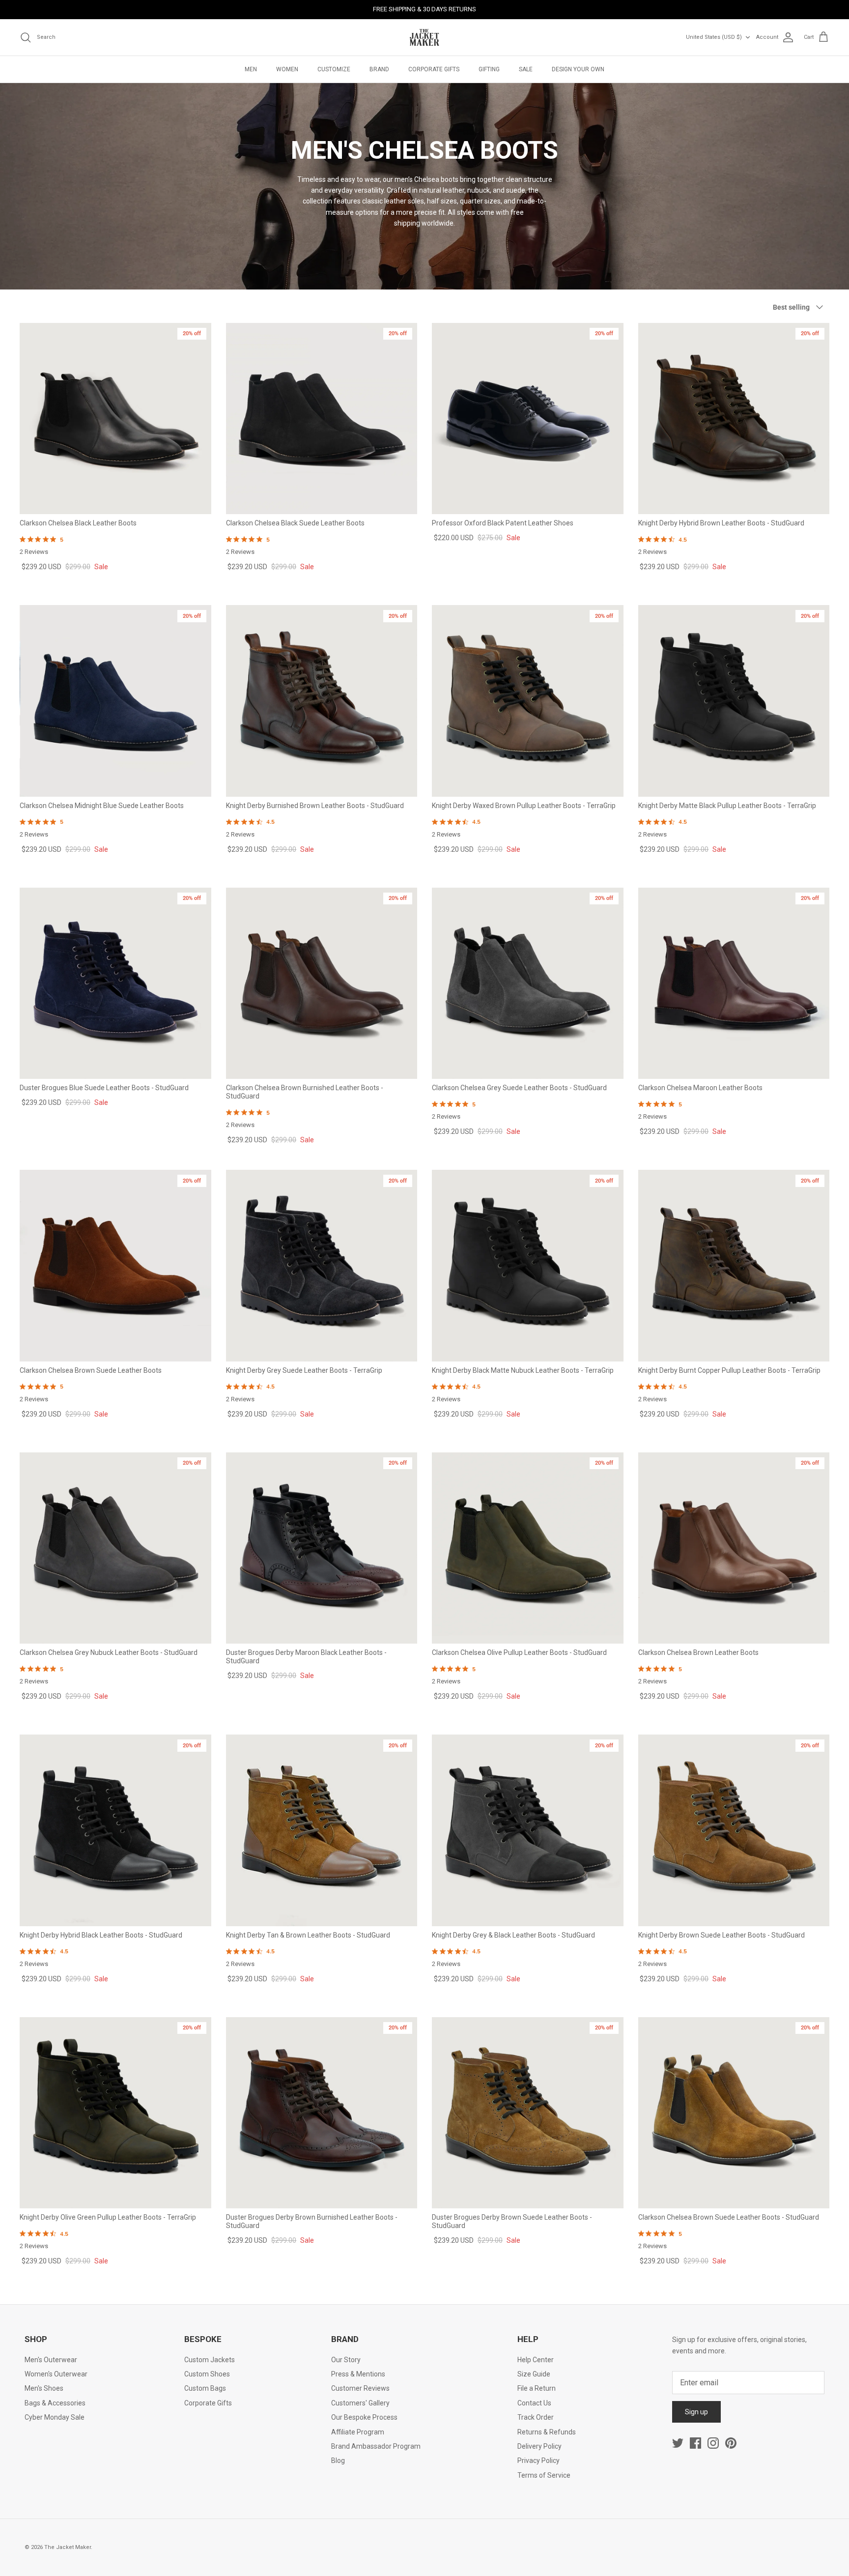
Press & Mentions (358, 2374)
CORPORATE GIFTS (434, 69)
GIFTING (489, 69)
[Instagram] (713, 2443)
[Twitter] (678, 2443)
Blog (338, 2460)
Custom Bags (205, 2388)
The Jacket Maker (68, 2547)
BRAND (379, 69)
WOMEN (287, 69)
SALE (526, 69)
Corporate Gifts (208, 2403)
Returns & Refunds (547, 2432)
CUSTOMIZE (334, 69)
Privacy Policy (538, 2460)
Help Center (536, 2360)
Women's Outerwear (56, 2374)
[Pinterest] (731, 2443)
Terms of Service (544, 2475)
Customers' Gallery (360, 2403)
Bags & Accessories (55, 2403)
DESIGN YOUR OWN (578, 69)
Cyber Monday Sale (55, 2417)
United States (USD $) (714, 37)
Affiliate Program (358, 2432)
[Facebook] (695, 2443)
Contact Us (534, 2403)
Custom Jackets (210, 2360)
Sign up (696, 2412)
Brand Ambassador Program (376, 2446)
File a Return (537, 2388)
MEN (251, 69)
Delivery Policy (539, 2446)
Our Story (346, 2360)
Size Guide (534, 2374)
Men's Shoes (44, 2388)
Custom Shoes (207, 2374)
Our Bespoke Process (364, 2417)
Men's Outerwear (51, 2360)
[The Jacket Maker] (424, 37)
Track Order (536, 2417)
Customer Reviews (360, 2388)
